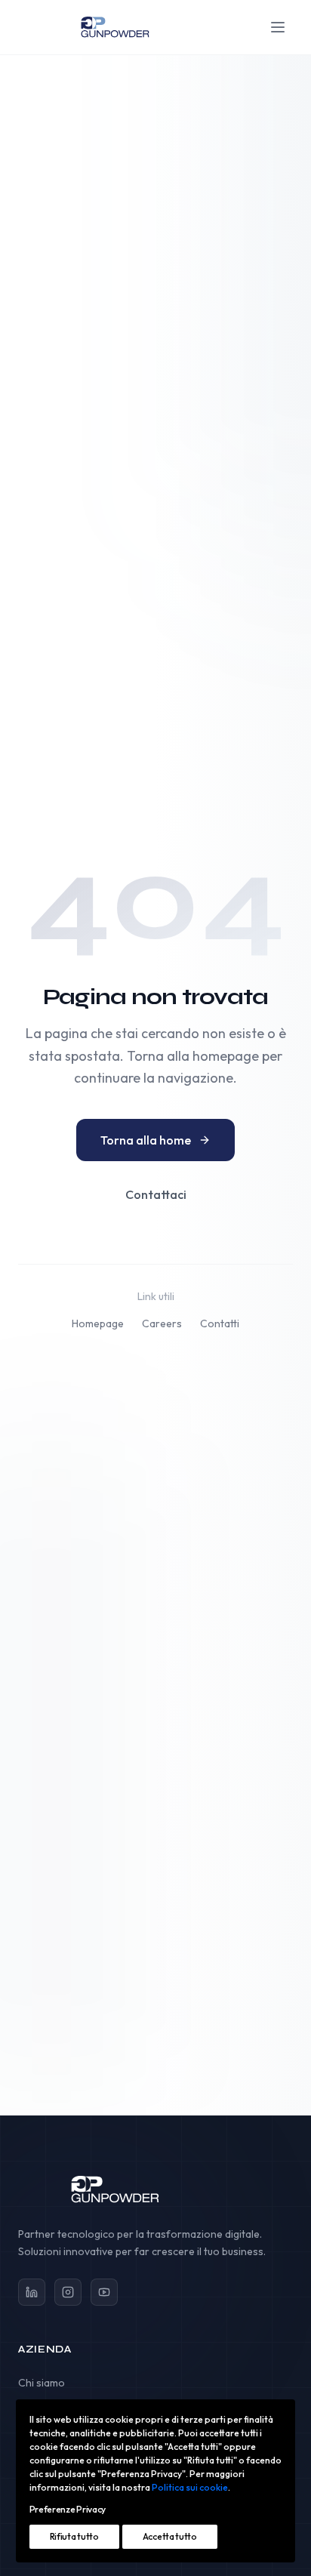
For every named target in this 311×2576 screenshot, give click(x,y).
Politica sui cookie (190, 2487)
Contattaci (156, 1194)
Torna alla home (146, 1140)
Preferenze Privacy (68, 2509)
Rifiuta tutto (74, 2536)
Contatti (220, 1323)
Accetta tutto (170, 2536)
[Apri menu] (278, 27)
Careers (162, 1323)
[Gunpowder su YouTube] (104, 2292)
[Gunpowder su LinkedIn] (32, 2292)
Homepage (98, 1323)
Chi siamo (42, 2383)
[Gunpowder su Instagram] (68, 2292)
